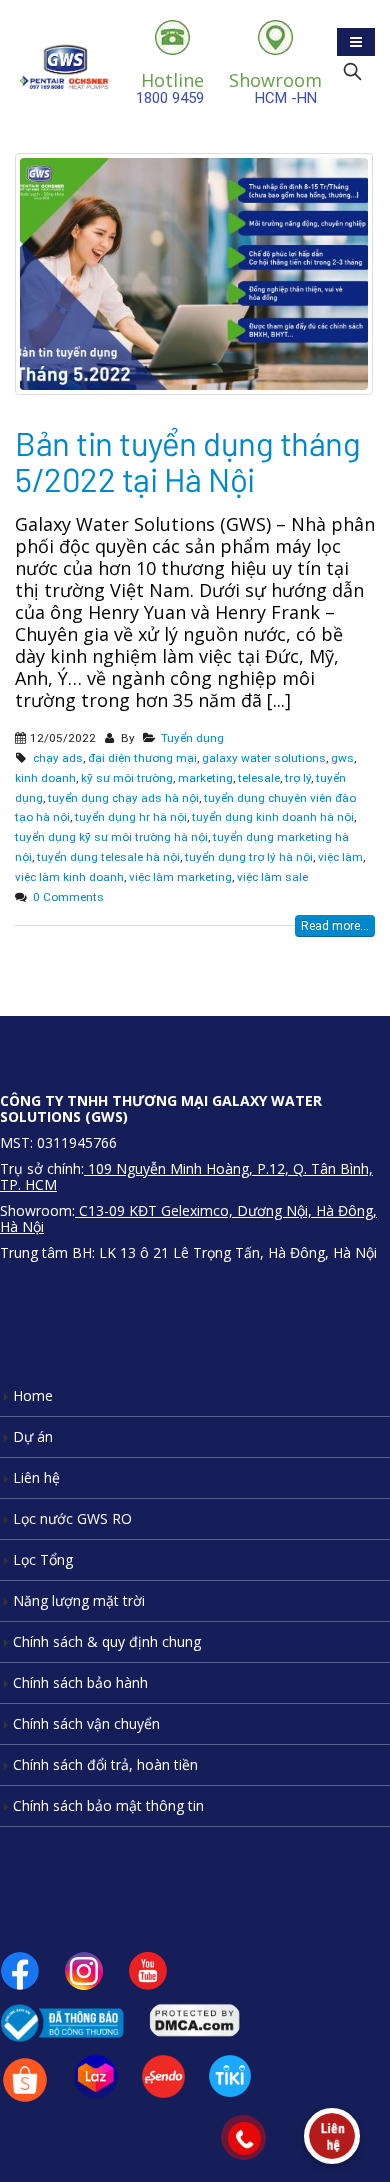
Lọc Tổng (43, 1559)
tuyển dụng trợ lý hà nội (249, 857)
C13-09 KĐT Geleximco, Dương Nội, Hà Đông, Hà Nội (188, 1218)
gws (342, 758)
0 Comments (68, 897)
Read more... (335, 926)
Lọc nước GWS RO (72, 1518)
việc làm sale (272, 877)
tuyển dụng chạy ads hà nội (123, 798)
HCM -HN (275, 87)
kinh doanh (45, 778)
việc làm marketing (180, 877)
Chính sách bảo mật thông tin (108, 1805)
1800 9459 (170, 87)
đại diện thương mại (142, 758)
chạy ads (58, 758)
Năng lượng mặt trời (79, 1600)
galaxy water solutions (264, 758)
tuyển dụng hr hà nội (131, 817)
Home (33, 1395)
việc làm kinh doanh (69, 877)
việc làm (340, 857)
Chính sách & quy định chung (107, 1641)
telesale (259, 778)
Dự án (33, 1436)
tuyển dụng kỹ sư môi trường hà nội (111, 837)
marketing (205, 778)
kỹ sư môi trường (127, 778)
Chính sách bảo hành (80, 1682)
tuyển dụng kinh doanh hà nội (273, 817)
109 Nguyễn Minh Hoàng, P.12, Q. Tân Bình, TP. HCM (186, 1176)
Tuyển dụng (192, 738)
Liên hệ (36, 1477)
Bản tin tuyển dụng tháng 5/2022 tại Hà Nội (187, 461)
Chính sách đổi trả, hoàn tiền (105, 1764)
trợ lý (298, 778)
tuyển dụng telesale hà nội (108, 857)
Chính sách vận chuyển (86, 1723)
